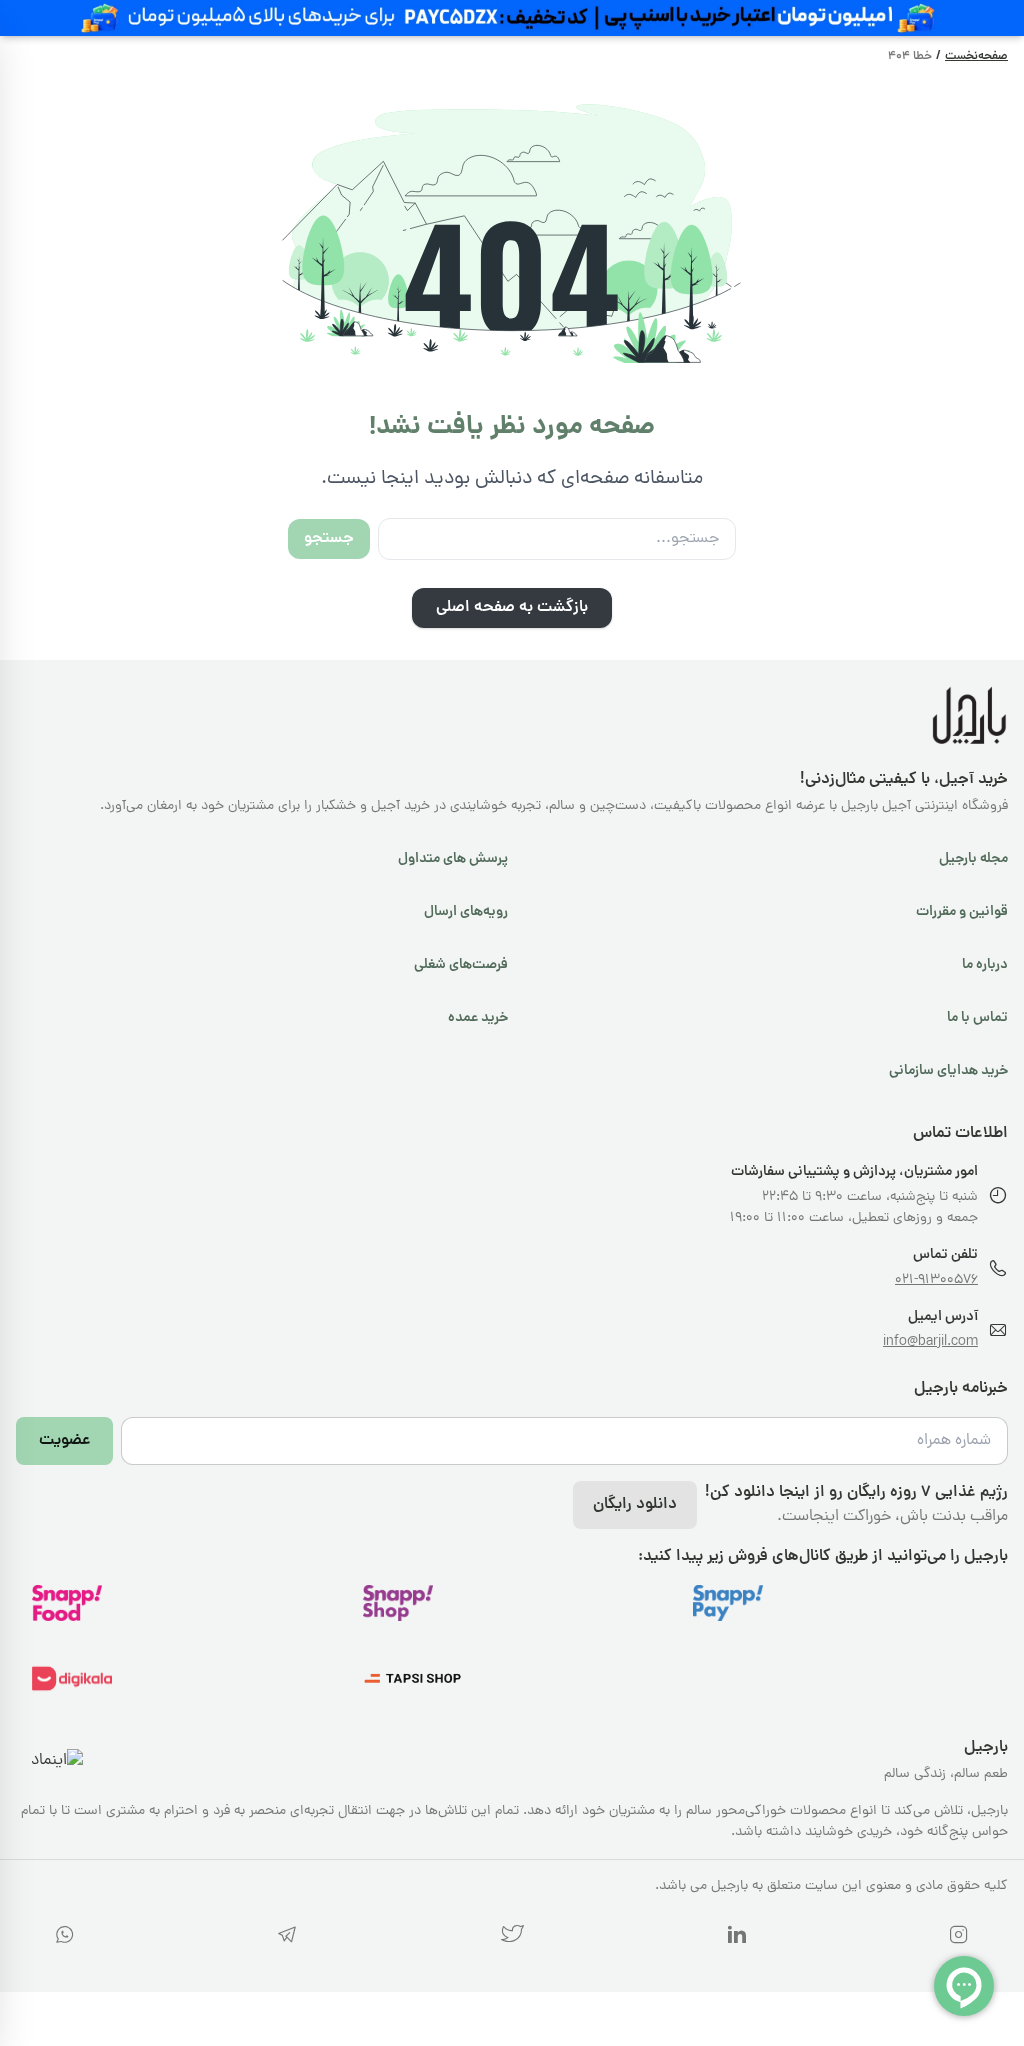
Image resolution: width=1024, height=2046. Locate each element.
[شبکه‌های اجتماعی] (959, 1938)
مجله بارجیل (973, 859)
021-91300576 (936, 1280)
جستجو (329, 539)
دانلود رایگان (635, 1505)
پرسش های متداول (453, 859)
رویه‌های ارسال (466, 912)
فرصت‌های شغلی (461, 965)
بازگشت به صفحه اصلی (512, 608)
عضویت (65, 1441)
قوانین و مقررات (962, 912)
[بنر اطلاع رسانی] (512, 18)
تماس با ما (977, 1018)
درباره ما (985, 965)
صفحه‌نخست (976, 57)
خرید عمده (478, 1018)
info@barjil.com (930, 1342)
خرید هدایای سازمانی (948, 1071)
